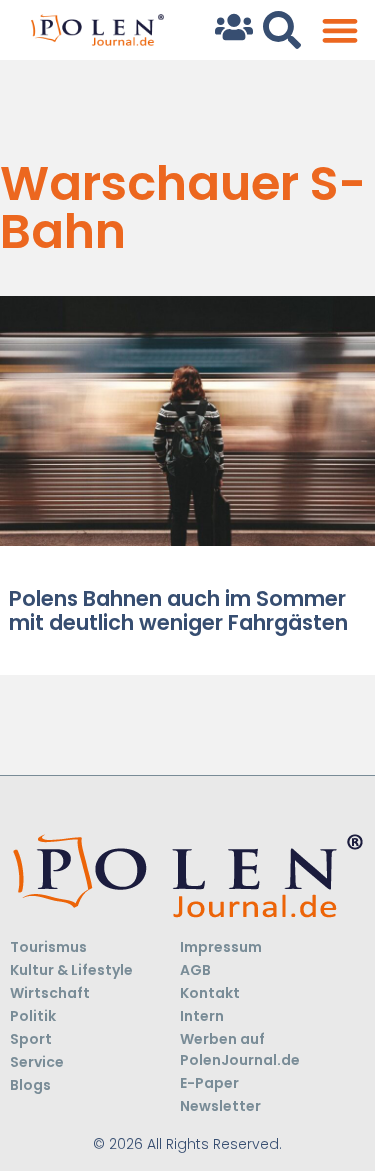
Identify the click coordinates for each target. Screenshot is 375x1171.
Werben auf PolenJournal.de (240, 1049)
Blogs (30, 1085)
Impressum (221, 947)
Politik (33, 1016)
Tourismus (48, 947)
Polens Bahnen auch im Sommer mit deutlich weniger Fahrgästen (178, 610)
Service (37, 1062)
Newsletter (220, 1106)
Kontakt (210, 993)
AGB (195, 970)
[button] (339, 30)
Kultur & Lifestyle (71, 970)
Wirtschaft (50, 993)
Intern (202, 1016)
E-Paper (209, 1083)
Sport (31, 1039)
